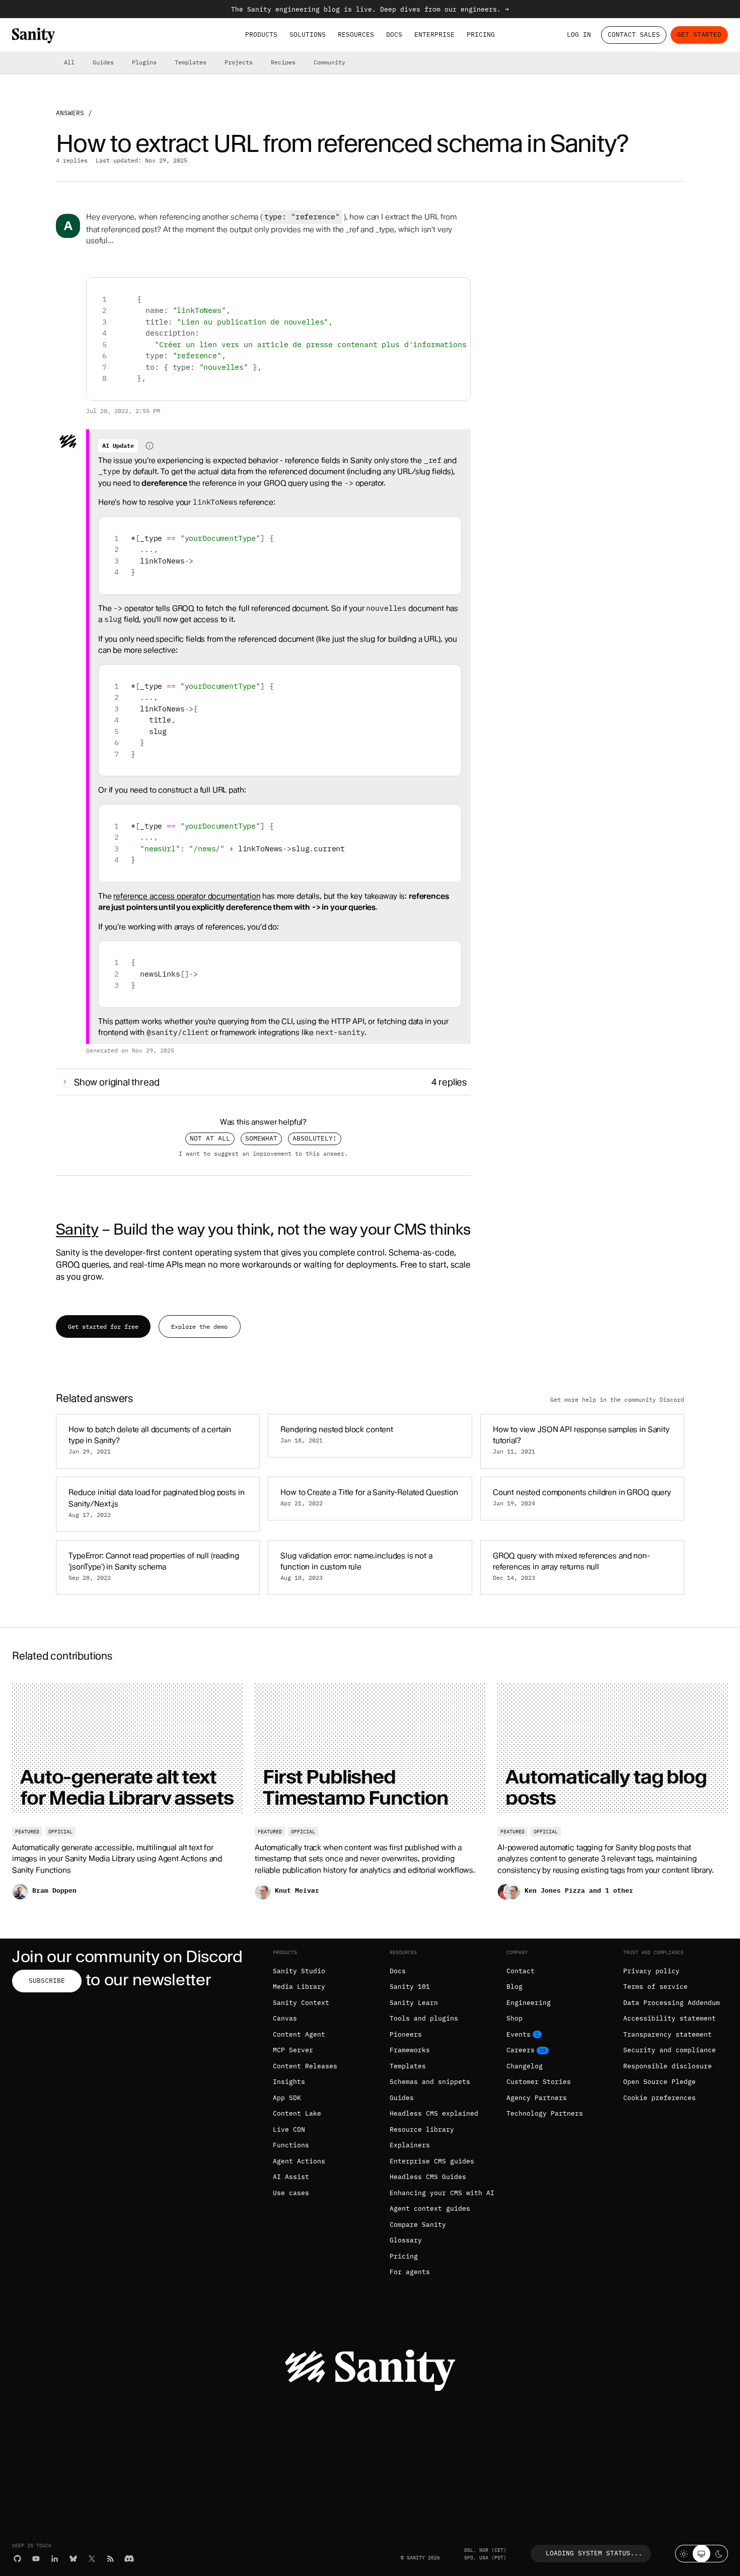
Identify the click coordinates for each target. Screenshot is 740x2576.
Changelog (525, 2066)
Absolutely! (315, 1138)
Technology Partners (545, 2113)
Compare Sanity (418, 2225)
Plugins (144, 62)
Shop (514, 2018)
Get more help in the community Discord (617, 1399)
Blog (514, 1987)
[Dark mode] (719, 2554)
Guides (103, 62)
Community (329, 62)
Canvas (285, 2018)
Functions (291, 2145)
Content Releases (305, 2066)
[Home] (33, 35)
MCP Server (293, 2050)
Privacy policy (651, 1971)
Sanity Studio (299, 1971)
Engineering (529, 2003)
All (69, 62)
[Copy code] (459, 289)
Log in (579, 34)
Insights (289, 2082)
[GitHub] (17, 2559)
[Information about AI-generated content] (150, 446)
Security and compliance (670, 2050)
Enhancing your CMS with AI (442, 2193)
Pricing (481, 34)
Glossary (406, 2240)
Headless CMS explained (434, 2113)
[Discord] (129, 2559)
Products (261, 34)
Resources (356, 34)
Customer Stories (539, 2082)
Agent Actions (299, 2161)
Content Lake (297, 2113)
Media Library (299, 1987)
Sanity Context (301, 2003)
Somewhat (261, 1138)
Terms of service (655, 1987)
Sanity (77, 1229)
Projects (239, 62)
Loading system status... (594, 2553)
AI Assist (291, 2177)
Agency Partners (537, 2098)
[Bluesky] (73, 2559)
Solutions (308, 34)
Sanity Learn (414, 2003)
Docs (394, 34)
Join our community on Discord (127, 1956)
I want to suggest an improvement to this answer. (263, 1153)
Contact (521, 1971)
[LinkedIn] (55, 2559)
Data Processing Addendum (672, 2003)
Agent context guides (430, 2208)
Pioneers (406, 2034)
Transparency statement (668, 2034)
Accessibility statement (670, 2018)
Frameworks (410, 2050)
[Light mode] (684, 2554)
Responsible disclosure (668, 2066)
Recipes (283, 62)
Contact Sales (634, 34)
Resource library (422, 2129)
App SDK (287, 2098)
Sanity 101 (410, 1987)
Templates (191, 62)
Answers (70, 113)
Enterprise (434, 34)
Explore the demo (199, 1326)
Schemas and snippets (430, 2082)
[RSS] (110, 2559)
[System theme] (701, 2554)
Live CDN (289, 2129)
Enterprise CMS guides (432, 2161)
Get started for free (103, 1326)
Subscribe (47, 1981)
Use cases (291, 2193)
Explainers (410, 2145)
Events (519, 2034)
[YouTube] (36, 2559)
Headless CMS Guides (428, 2177)
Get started (699, 34)
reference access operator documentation (187, 896)
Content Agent (299, 2034)
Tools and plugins (424, 2018)
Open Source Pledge (659, 2082)
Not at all (210, 1138)
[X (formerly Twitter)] (92, 2559)
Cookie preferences (659, 2098)
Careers (521, 2050)
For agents (410, 2272)
